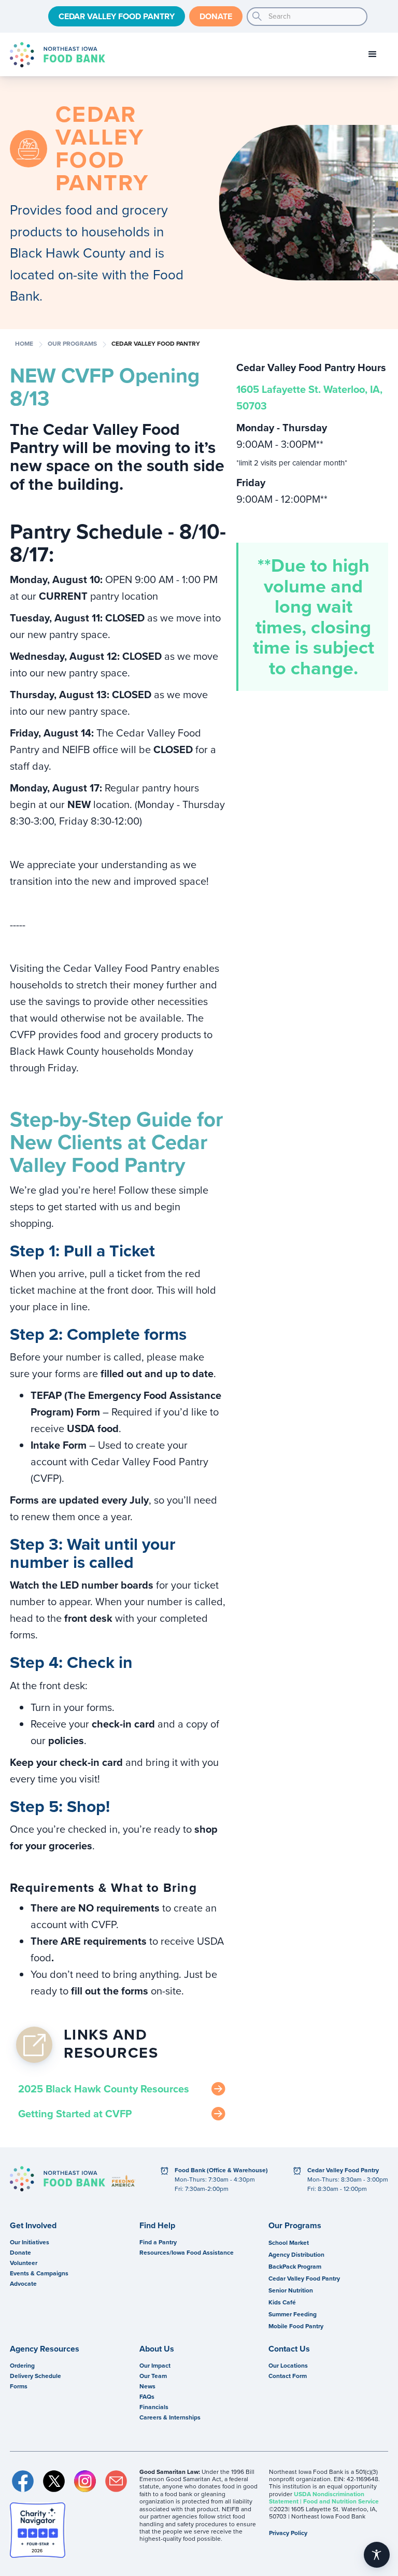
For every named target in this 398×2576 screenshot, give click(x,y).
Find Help (157, 2226)
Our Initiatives (30, 2242)
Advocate (23, 2284)
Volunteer (24, 2263)
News (147, 2386)
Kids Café (282, 2302)
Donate (216, 16)
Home (24, 344)
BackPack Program (295, 2267)
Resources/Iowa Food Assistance (187, 2253)
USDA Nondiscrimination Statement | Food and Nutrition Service (324, 2498)
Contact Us (289, 2349)
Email (116, 2481)
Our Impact (155, 2366)
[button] (373, 54)
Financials (154, 2407)
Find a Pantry (158, 2242)
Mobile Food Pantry (296, 2326)
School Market (289, 2243)
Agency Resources (45, 2349)
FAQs (147, 2397)
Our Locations (288, 2366)
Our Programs (72, 344)
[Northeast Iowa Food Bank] (58, 2179)
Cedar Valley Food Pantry (117, 16)
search (257, 17)
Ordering (22, 2366)
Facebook (23, 2481)
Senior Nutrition (291, 2290)
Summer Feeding (293, 2314)
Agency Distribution (296, 2255)
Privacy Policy (288, 2533)
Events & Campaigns (39, 2273)
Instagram (85, 2481)
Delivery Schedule (35, 2376)
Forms (19, 2386)
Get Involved (33, 2226)
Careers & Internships (170, 2417)
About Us (157, 2349)
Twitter (54, 2481)
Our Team (153, 2376)
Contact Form (288, 2376)
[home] (58, 55)
